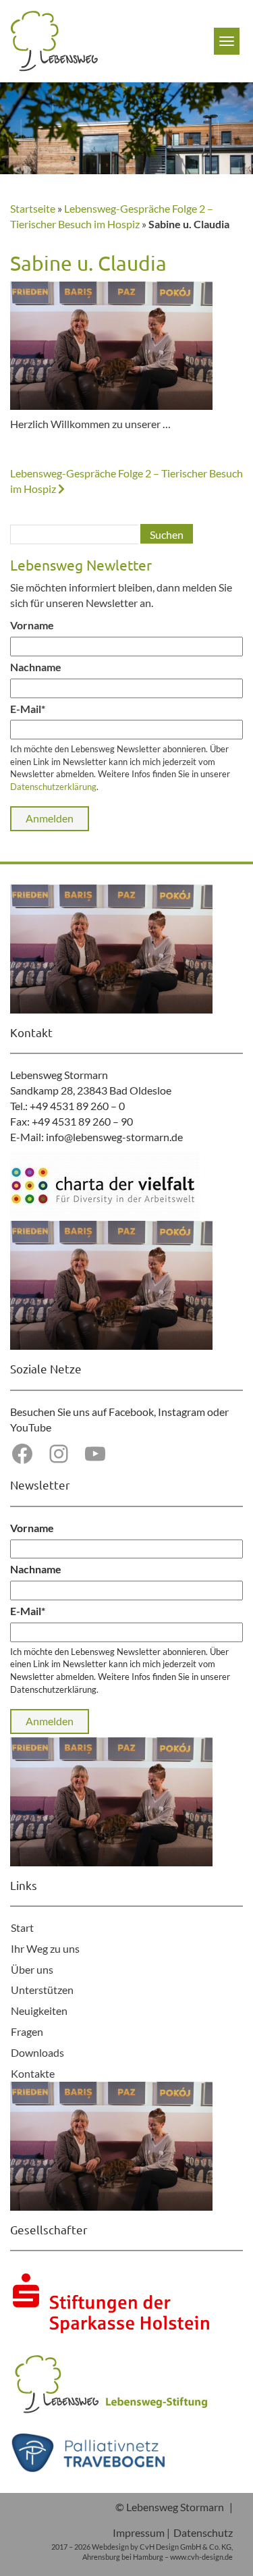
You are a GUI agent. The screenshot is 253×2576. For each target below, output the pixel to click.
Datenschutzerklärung (53, 787)
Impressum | (141, 2532)
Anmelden (50, 818)
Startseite (33, 208)
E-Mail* (28, 709)
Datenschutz (203, 2532)
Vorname (32, 625)
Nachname (36, 667)
